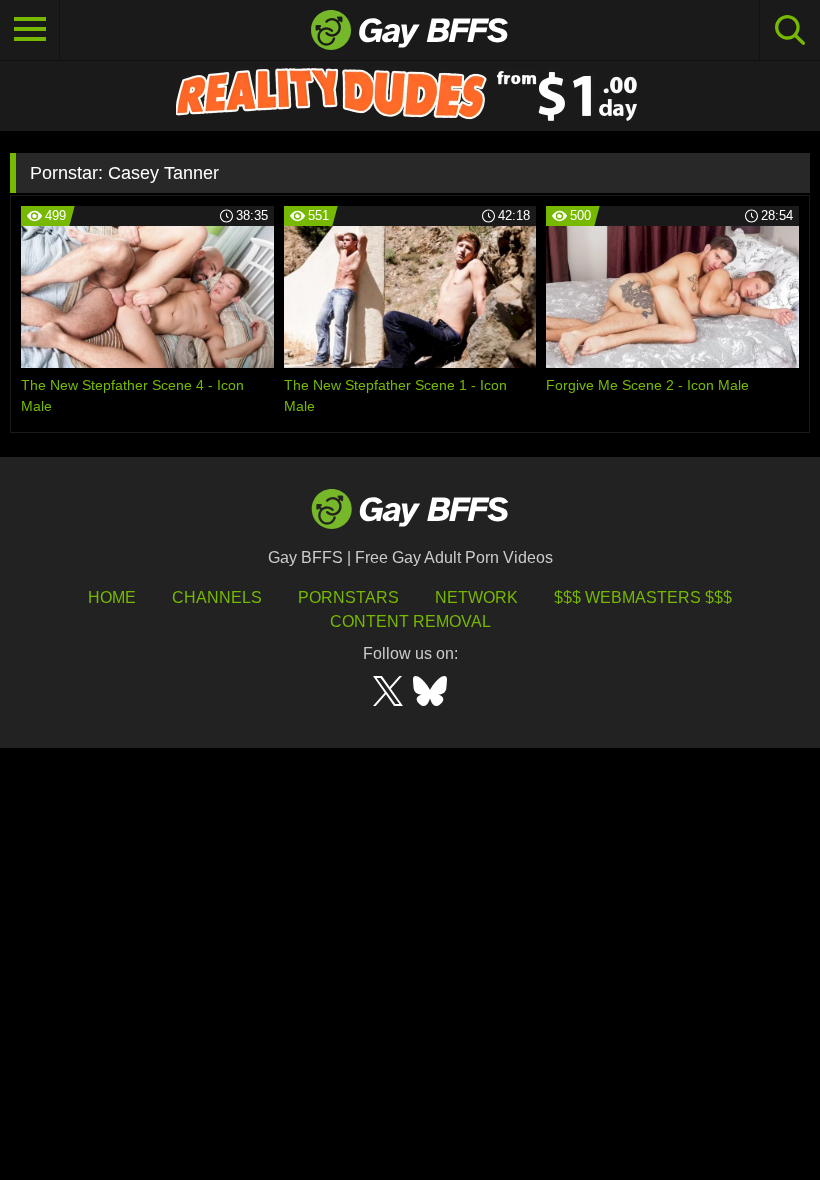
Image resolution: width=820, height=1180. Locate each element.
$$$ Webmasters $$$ (643, 597)
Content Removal (410, 621)
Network (476, 597)
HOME (112, 597)
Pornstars (348, 597)
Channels (217, 597)
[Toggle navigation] (30, 30)
